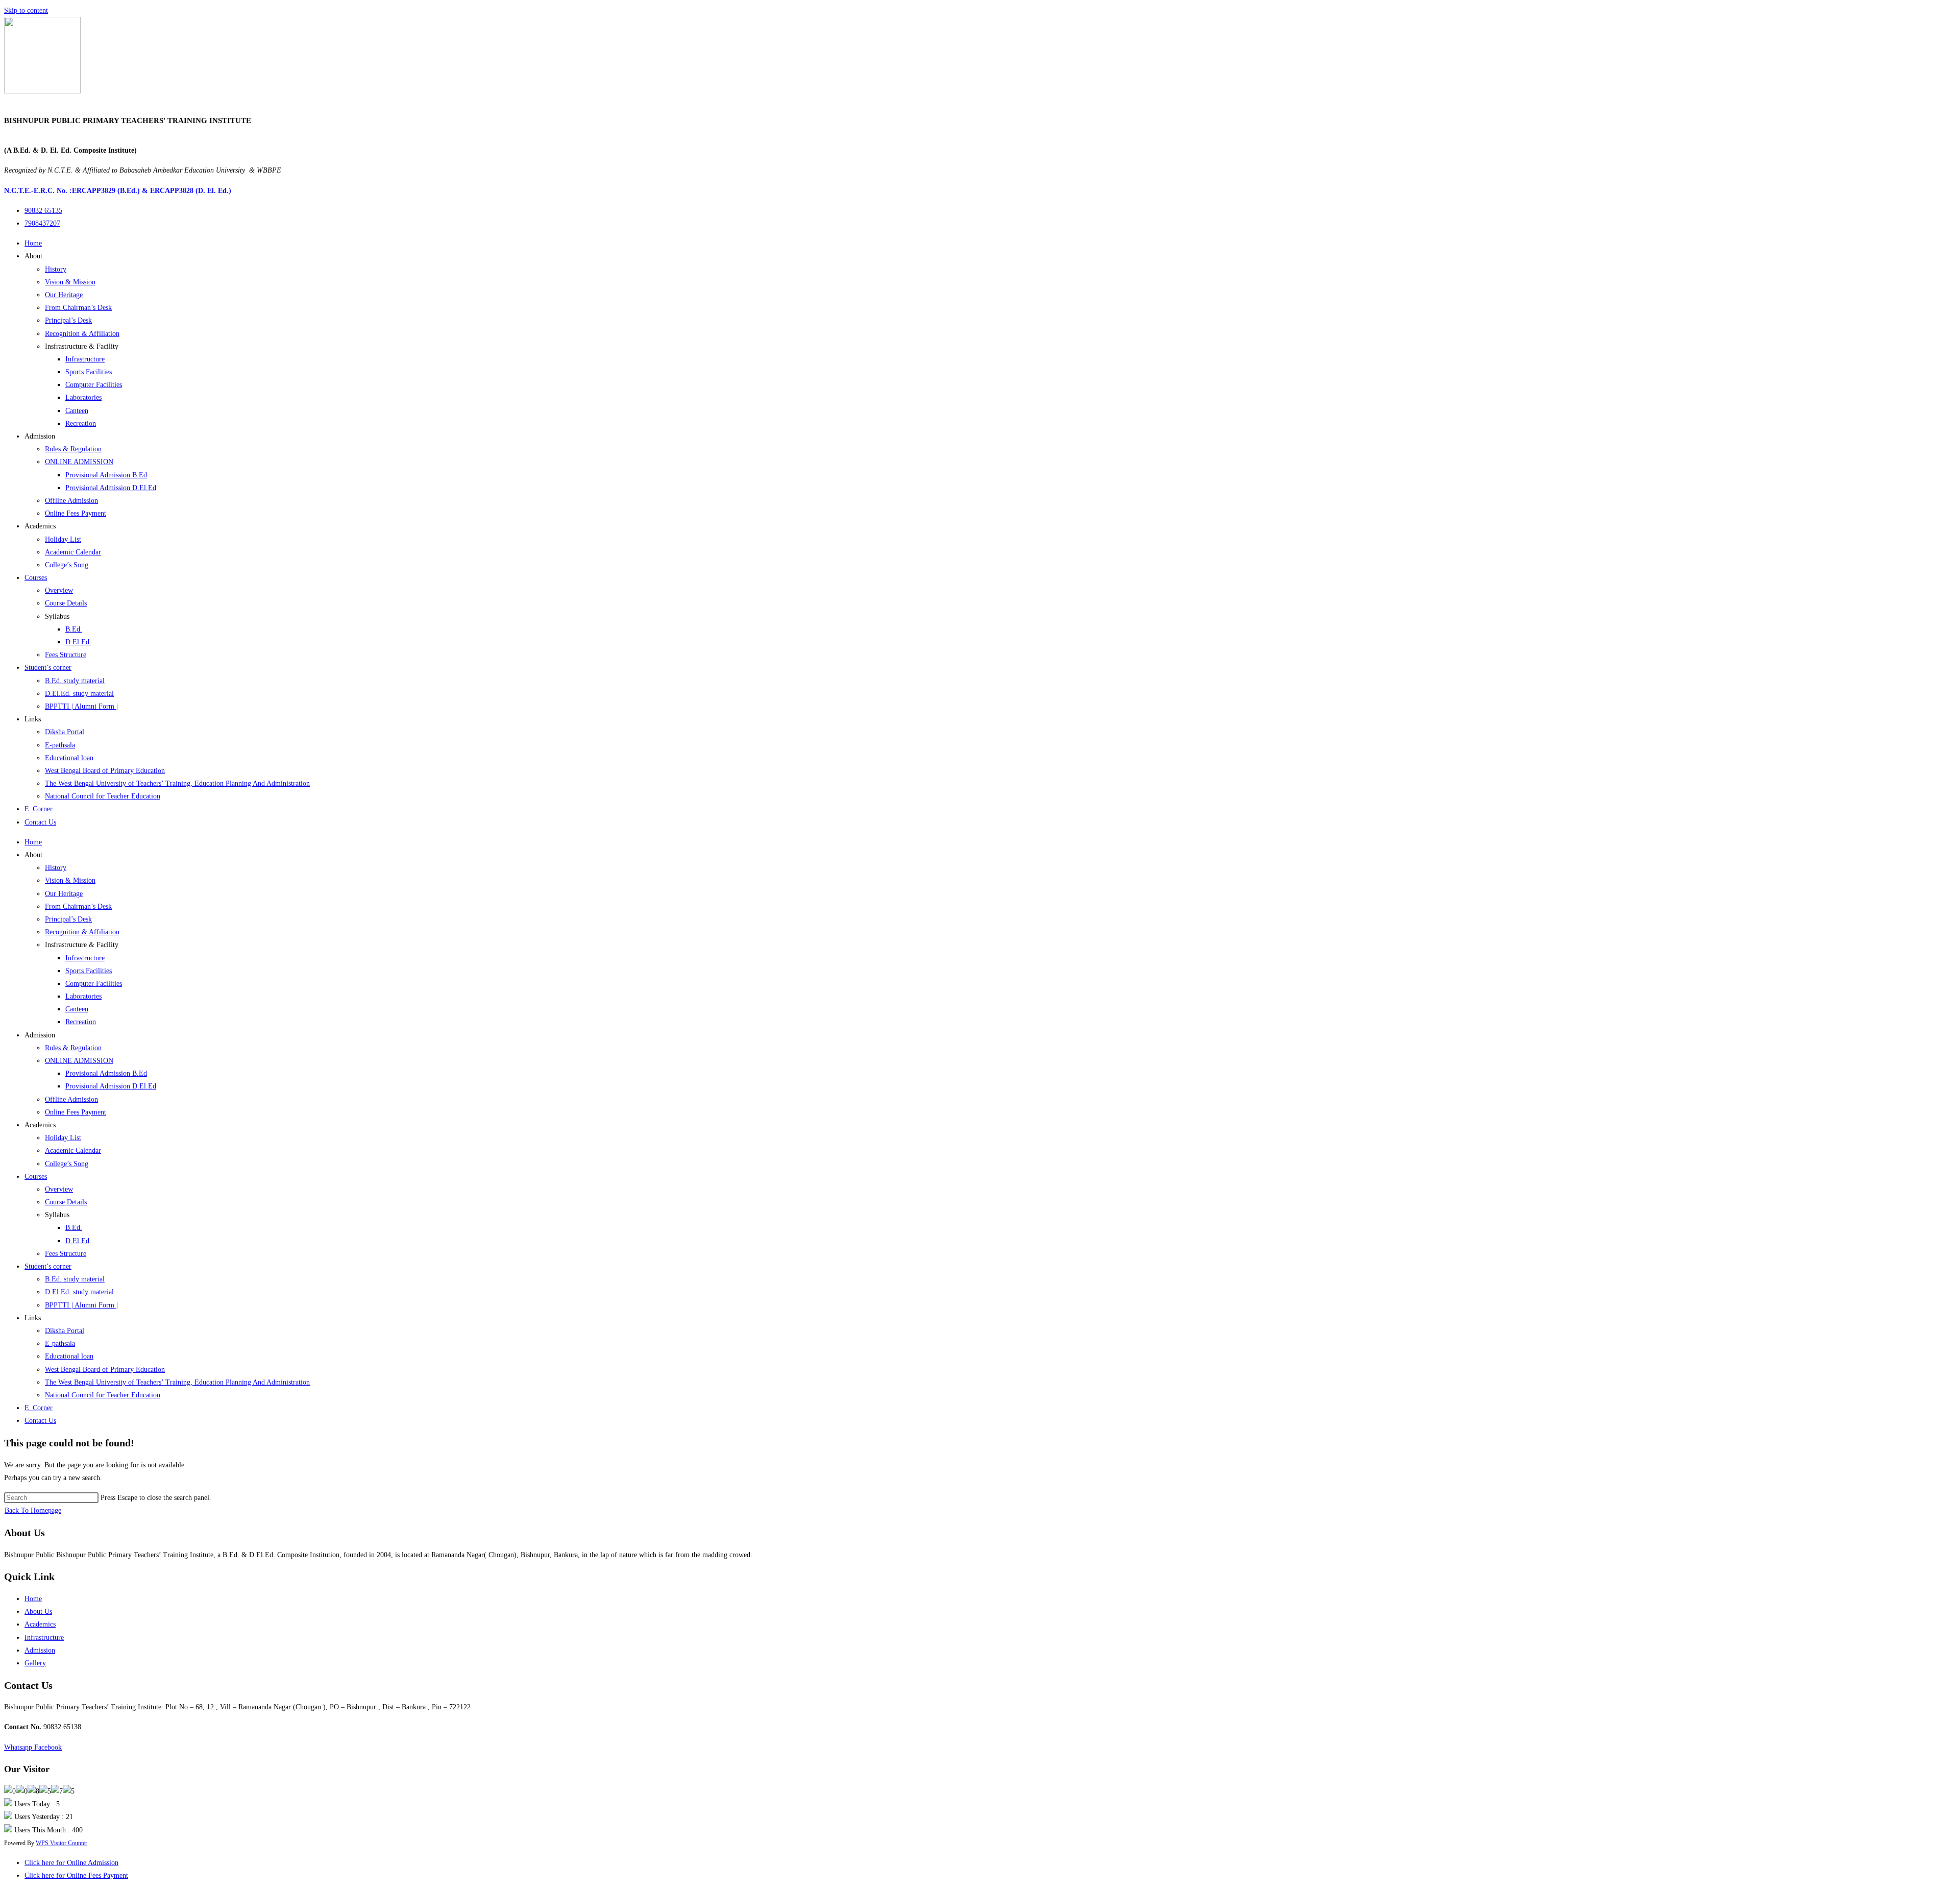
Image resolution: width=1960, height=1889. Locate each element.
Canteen (77, 411)
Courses (36, 578)
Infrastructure (85, 359)
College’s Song (67, 565)
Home (33, 243)
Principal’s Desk (68, 320)
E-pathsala (60, 745)
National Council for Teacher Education (103, 796)
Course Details (66, 603)
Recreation (81, 423)
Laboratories (83, 397)
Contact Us (40, 822)
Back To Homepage (33, 1510)
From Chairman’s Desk (78, 308)
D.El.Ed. (78, 642)
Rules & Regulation (73, 449)
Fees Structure (66, 655)
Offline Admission (71, 501)
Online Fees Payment (76, 513)
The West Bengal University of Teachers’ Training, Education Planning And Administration (177, 783)
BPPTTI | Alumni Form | (81, 706)
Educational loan (69, 758)
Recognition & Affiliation (82, 334)
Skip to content (26, 10)
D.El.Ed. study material (79, 694)
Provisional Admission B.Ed (106, 475)
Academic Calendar (73, 552)
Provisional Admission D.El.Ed (111, 488)
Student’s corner (48, 668)
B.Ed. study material (75, 681)
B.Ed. (74, 629)
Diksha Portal (65, 732)
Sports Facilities (89, 372)
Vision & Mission (70, 282)
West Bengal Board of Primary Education (105, 771)
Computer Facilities (94, 385)
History (56, 269)
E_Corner (39, 809)
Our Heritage (64, 295)
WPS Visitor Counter (62, 1843)
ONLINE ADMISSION (79, 462)
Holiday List (63, 539)
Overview (59, 590)
